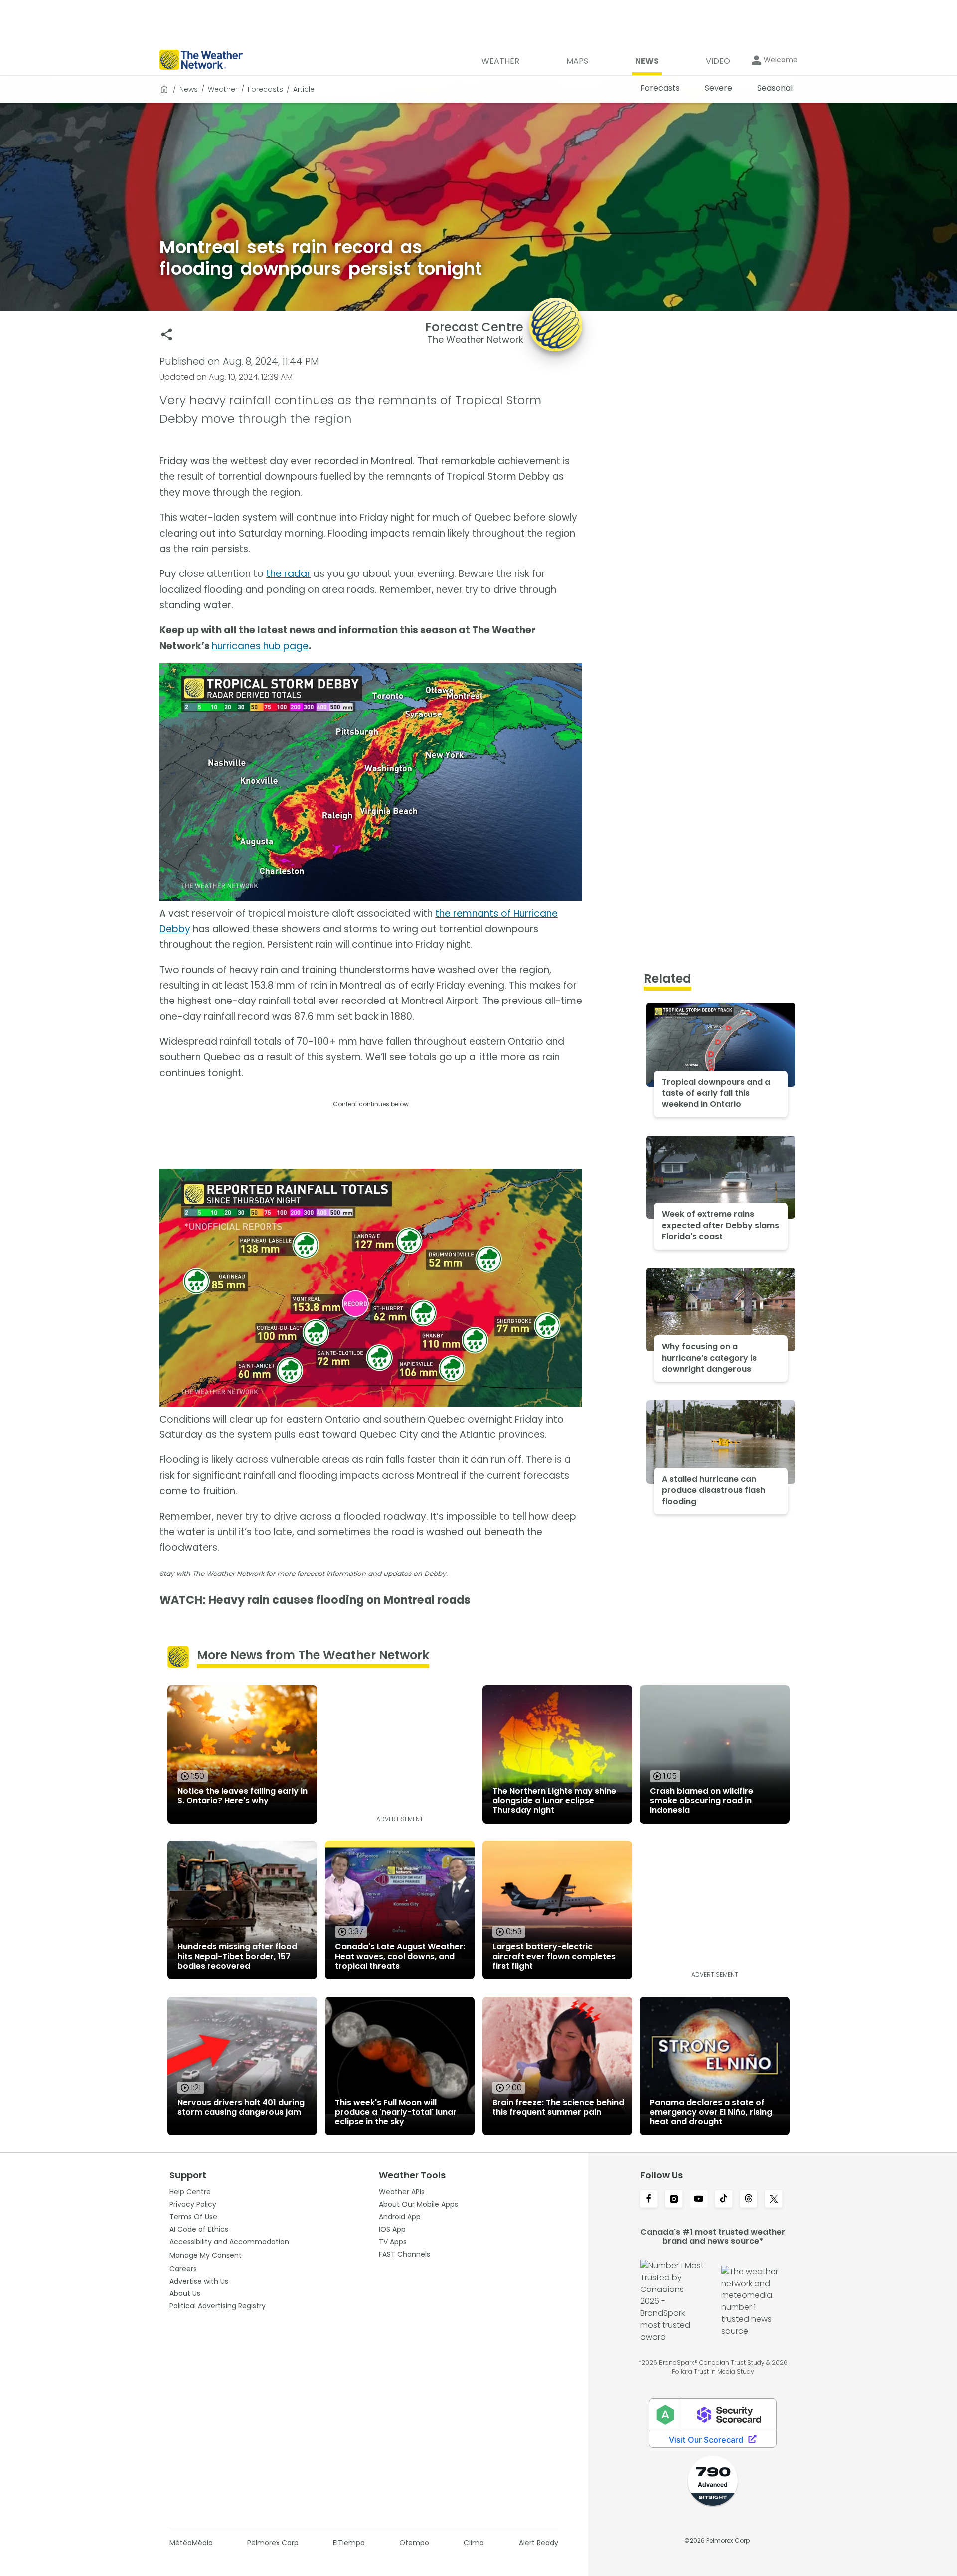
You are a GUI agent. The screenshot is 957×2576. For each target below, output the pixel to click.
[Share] (167, 335)
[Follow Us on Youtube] (699, 2200)
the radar (288, 574)
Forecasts (265, 89)
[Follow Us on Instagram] (674, 2200)
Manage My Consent (206, 2255)
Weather (223, 89)
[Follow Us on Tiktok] (724, 2200)
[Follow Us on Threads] (749, 2200)
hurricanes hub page (260, 646)
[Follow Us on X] (774, 2200)
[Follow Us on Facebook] (649, 2200)
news (189, 89)
